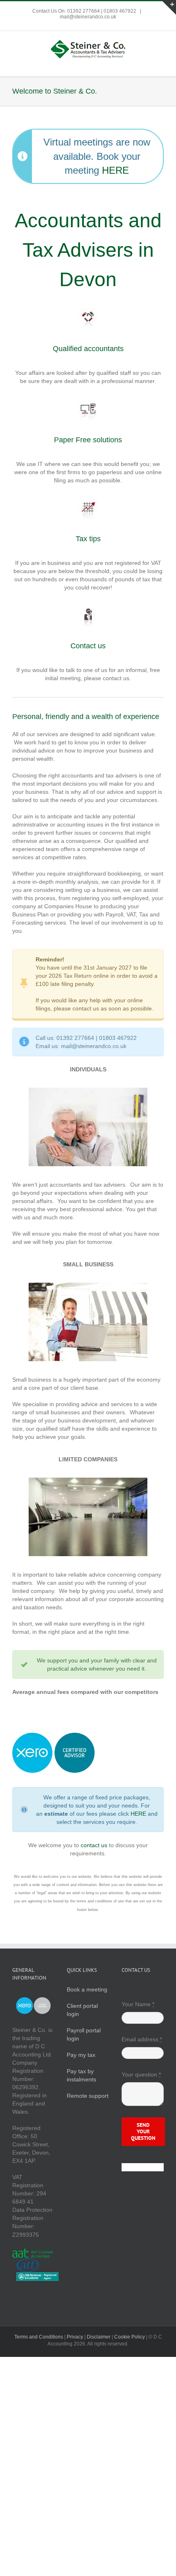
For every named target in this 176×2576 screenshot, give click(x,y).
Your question (141, 2074)
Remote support (88, 2096)
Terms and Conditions (39, 2337)
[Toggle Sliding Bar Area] (169, 7)
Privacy (75, 2337)
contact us (94, 1845)
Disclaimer (99, 2337)
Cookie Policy (130, 2337)
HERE (115, 170)
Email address (142, 2039)
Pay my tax (81, 2055)
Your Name (138, 2004)
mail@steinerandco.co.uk (88, 17)
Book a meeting (87, 1989)
